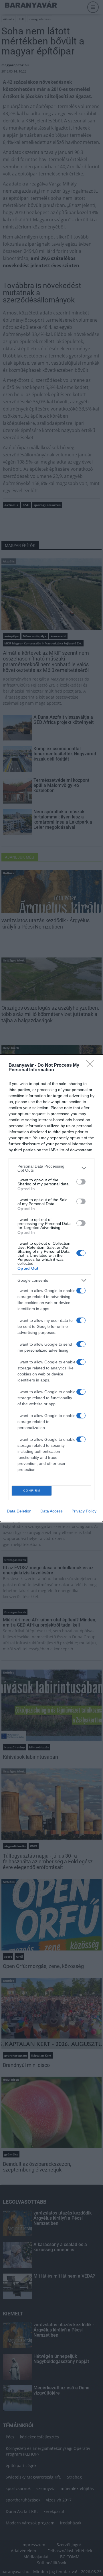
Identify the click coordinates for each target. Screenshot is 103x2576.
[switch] (81, 1182)
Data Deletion (19, 1511)
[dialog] (51, 1288)
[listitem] (51, 1168)
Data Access (51, 1511)
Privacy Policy (84, 1511)
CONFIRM (32, 1491)
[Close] (92, 1066)
